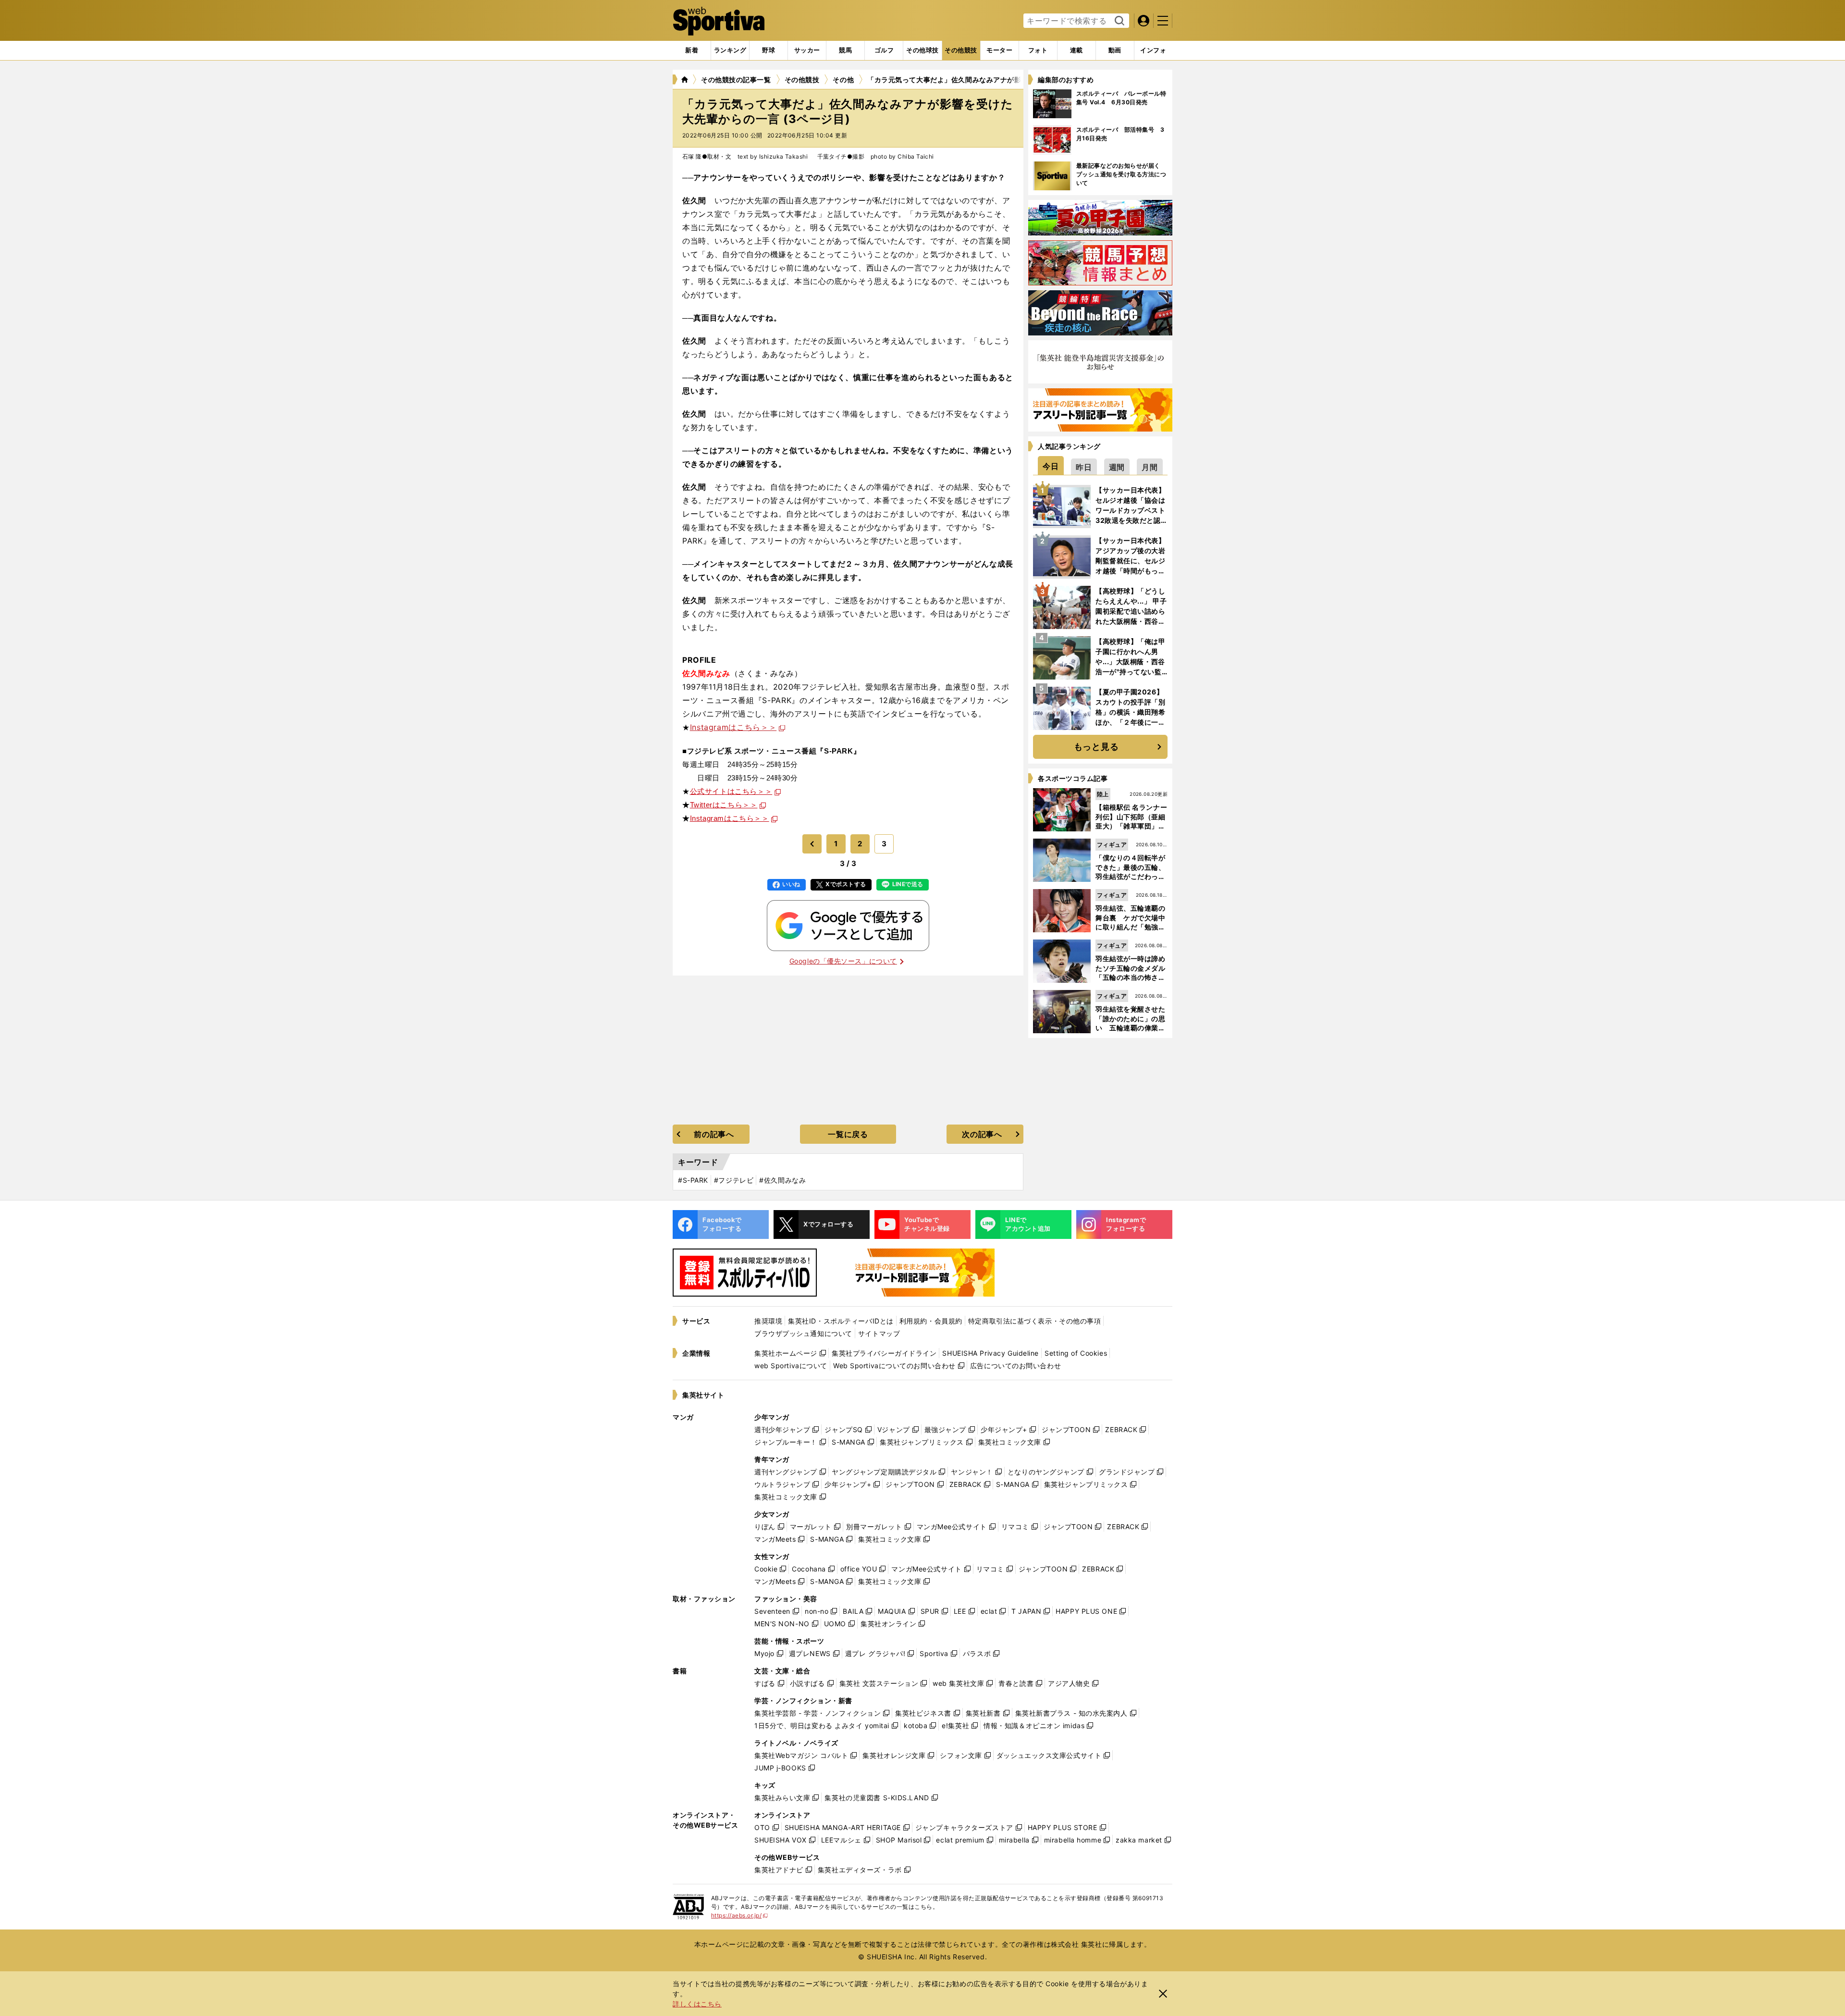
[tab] (769, 50)
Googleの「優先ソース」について (843, 961)
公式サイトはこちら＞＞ (731, 791)
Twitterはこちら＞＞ (724, 805)
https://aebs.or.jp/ (740, 1915)
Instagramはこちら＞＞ (733, 727)
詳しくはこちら (697, 2004)
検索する (1118, 21)
